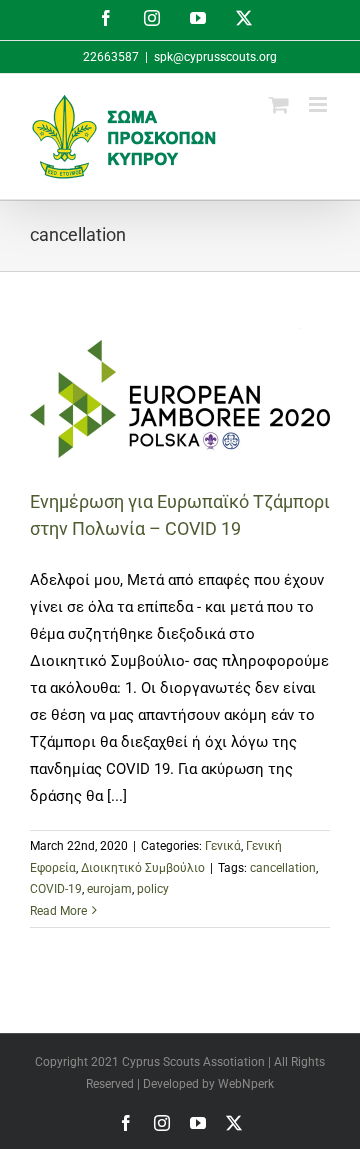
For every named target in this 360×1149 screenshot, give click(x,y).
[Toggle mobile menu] (319, 104)
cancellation (283, 868)
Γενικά (223, 846)
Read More (58, 911)
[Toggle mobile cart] (279, 104)
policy (153, 889)
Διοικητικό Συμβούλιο (143, 868)
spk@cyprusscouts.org (215, 57)
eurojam (109, 889)
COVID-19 (56, 889)
